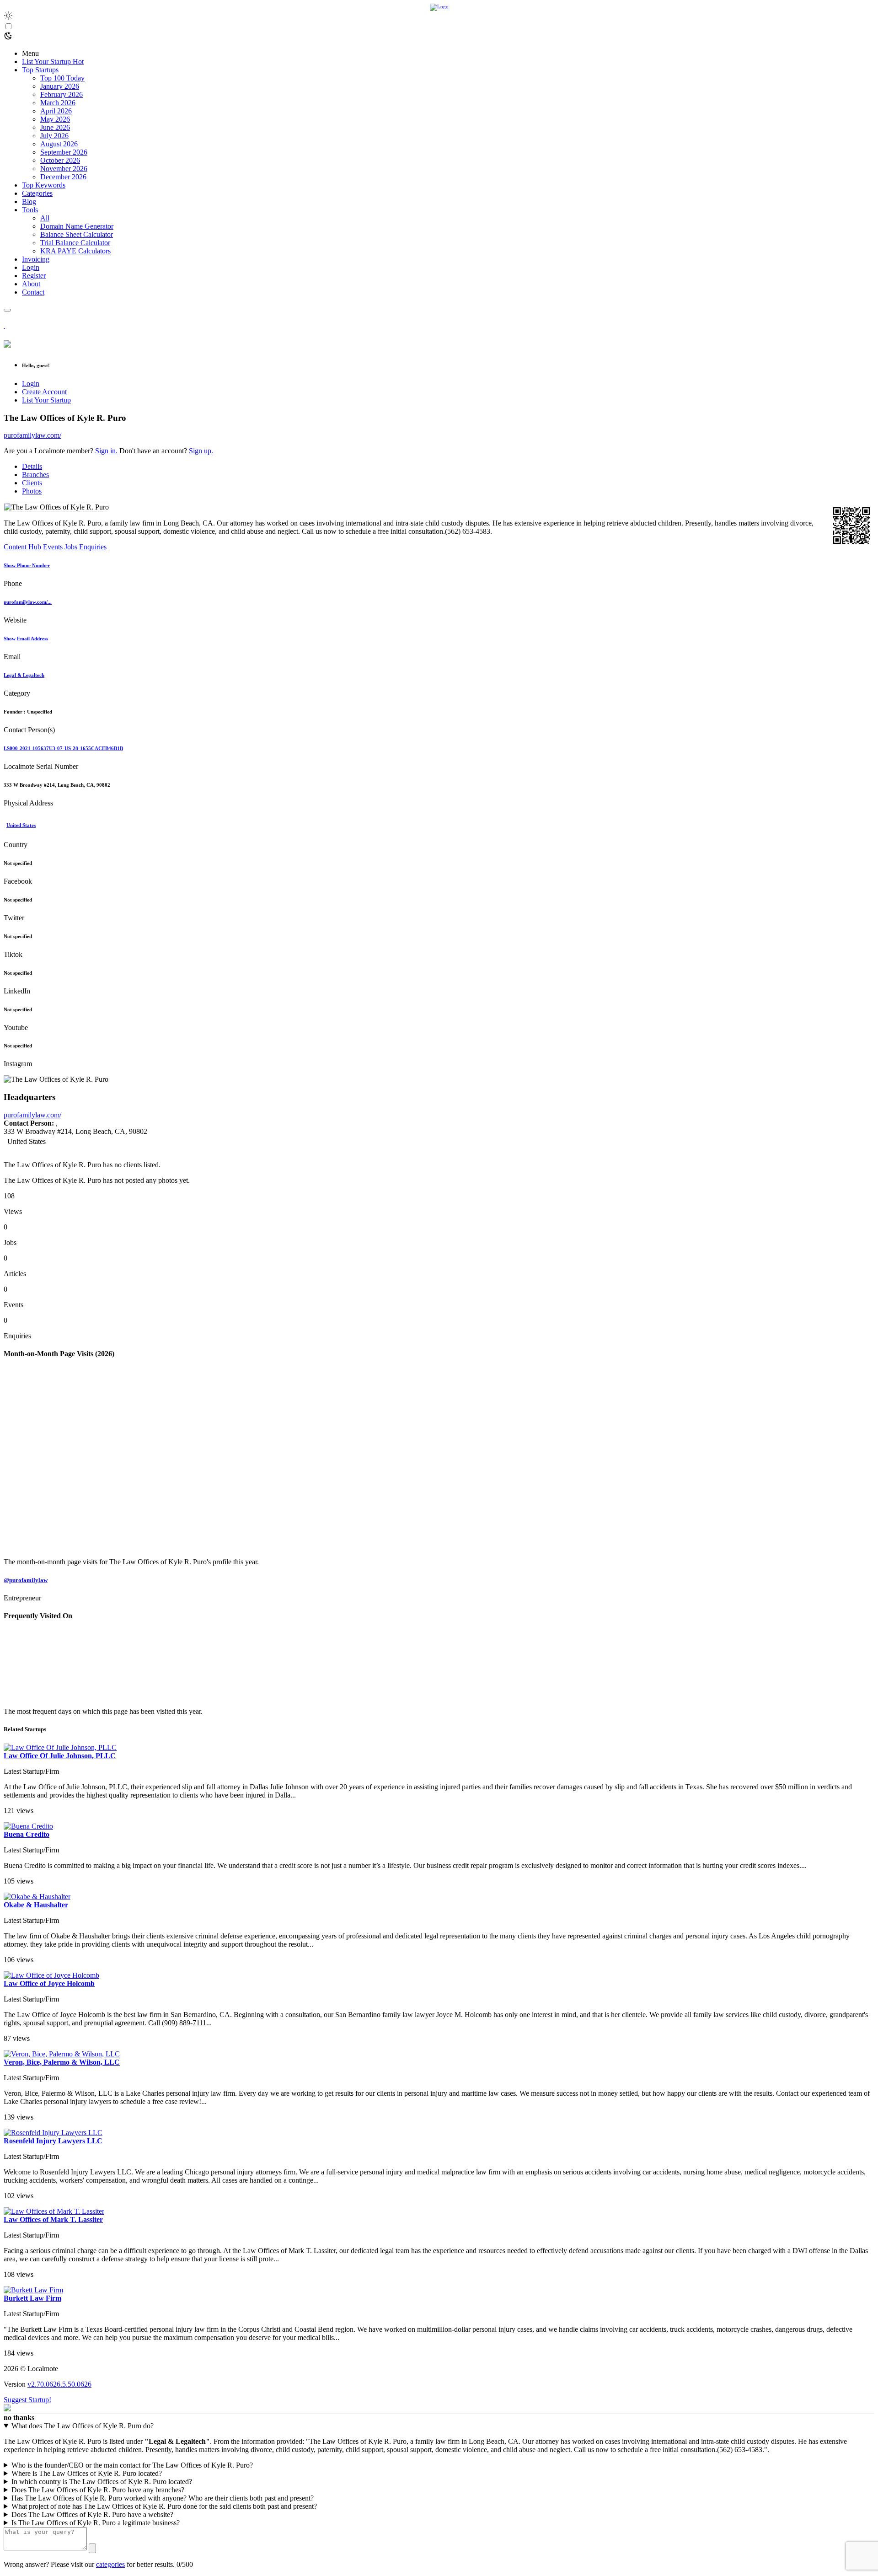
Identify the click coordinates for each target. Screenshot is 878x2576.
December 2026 (63, 177)
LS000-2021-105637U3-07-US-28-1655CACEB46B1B (63, 748)
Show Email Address (26, 639)
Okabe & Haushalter (36, 1905)
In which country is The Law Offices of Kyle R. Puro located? (102, 2482)
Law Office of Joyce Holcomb (49, 1983)
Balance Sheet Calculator (77, 234)
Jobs (71, 547)
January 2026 (60, 86)
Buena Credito (27, 1834)
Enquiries (93, 547)
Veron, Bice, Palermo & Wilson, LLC (62, 2062)
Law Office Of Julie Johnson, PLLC (60, 1756)
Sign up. (201, 451)
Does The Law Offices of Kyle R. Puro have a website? (92, 2514)
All (45, 218)
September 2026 (64, 152)
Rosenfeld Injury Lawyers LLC (53, 2141)
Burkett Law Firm (32, 2298)
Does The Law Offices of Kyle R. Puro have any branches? (98, 2490)
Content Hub (22, 547)
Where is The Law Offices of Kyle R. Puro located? (87, 2473)
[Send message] (92, 2548)
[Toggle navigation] (7, 310)
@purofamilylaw (26, 1580)
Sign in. (106, 451)
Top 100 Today (62, 78)
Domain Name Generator (77, 226)
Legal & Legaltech (24, 675)
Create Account (44, 392)
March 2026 (58, 103)
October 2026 (60, 160)
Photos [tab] (32, 491)
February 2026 (62, 94)
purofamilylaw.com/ (32, 435)
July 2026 (54, 136)
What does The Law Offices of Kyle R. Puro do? (83, 2426)
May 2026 (55, 119)
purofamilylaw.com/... (28, 602)
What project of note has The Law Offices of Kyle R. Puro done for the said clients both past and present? (164, 2506)
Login (31, 384)
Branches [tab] (35, 475)
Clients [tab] (32, 483)
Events (53, 547)
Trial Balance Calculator (75, 243)
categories (110, 2564)
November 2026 (64, 169)
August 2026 (59, 144)
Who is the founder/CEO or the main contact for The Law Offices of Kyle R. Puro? (132, 2465)
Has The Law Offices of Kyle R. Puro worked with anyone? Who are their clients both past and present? (163, 2498)
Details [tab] (32, 466)
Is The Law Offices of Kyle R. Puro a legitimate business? (96, 2523)
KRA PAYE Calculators (75, 251)
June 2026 (55, 127)
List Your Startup (46, 400)
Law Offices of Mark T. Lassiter (53, 2219)
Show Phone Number (27, 565)
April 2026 (56, 111)
